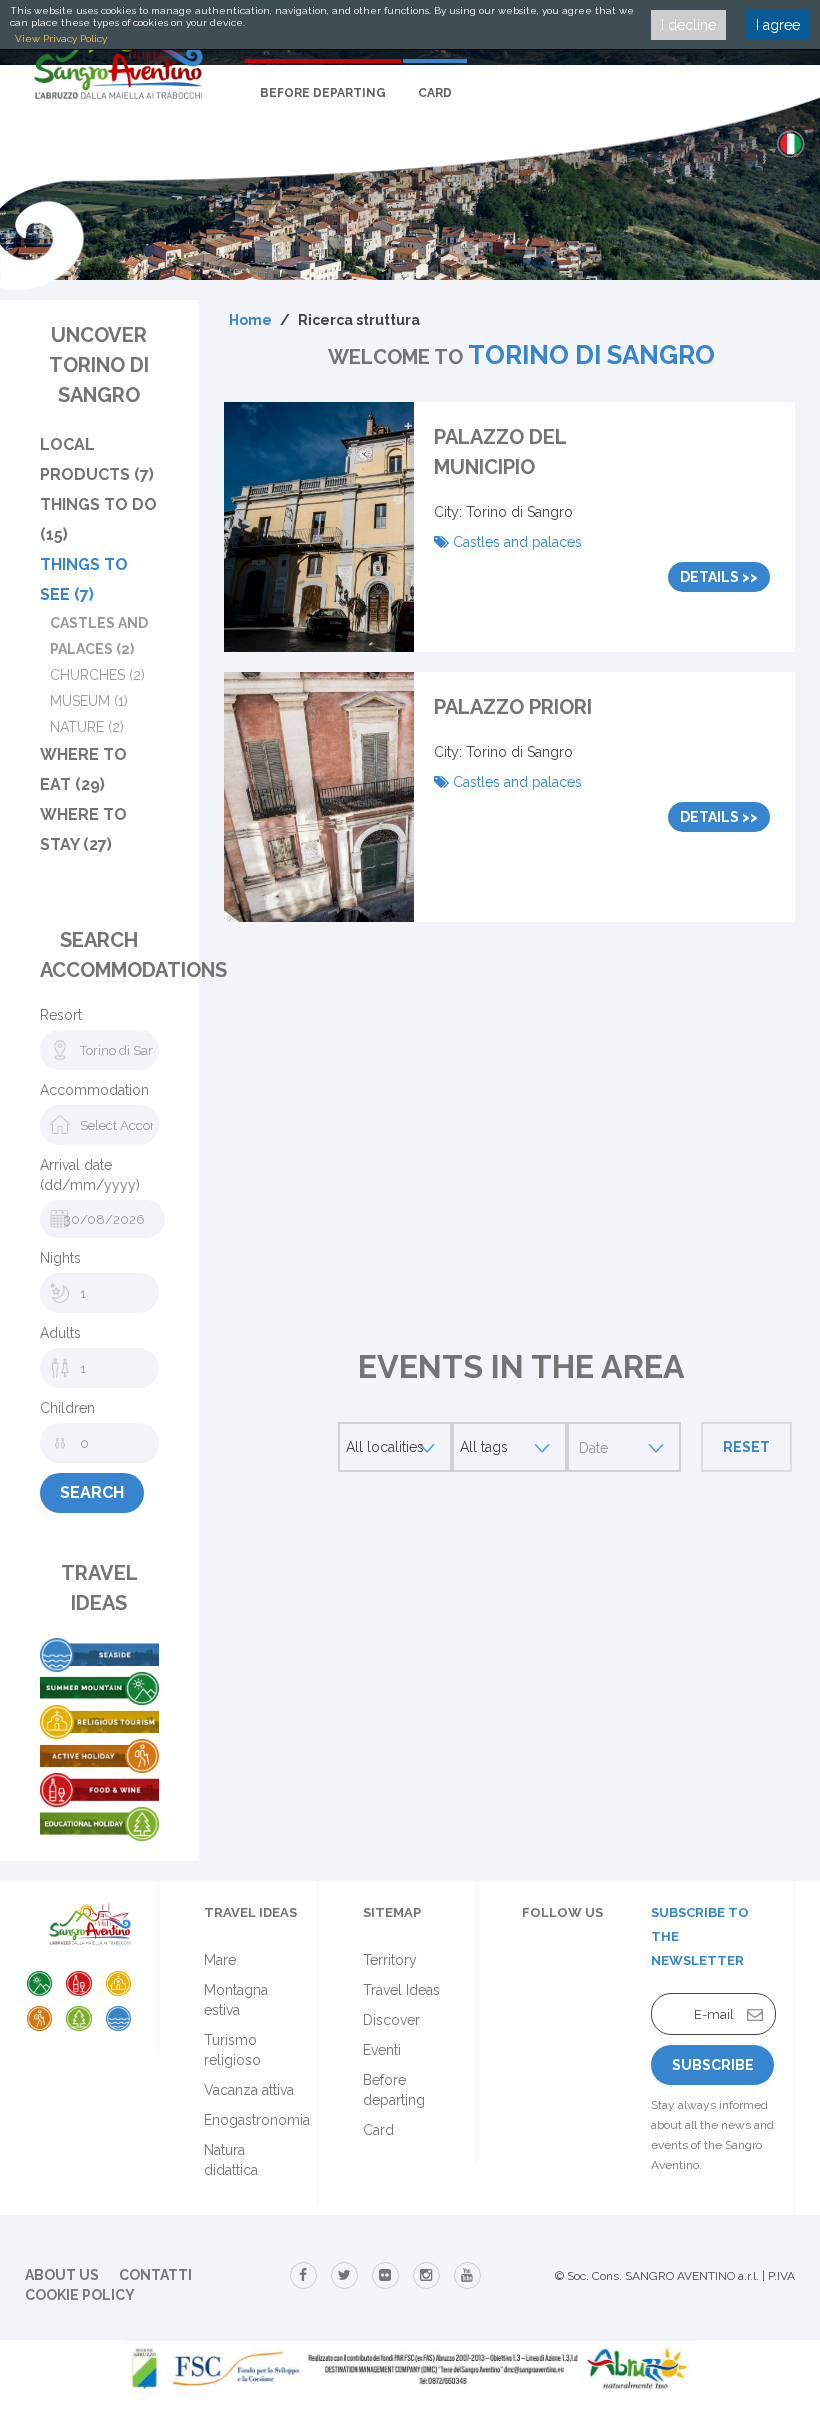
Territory (390, 1960)
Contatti (155, 2275)
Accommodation (94, 1090)
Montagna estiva (236, 2000)
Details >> (719, 577)
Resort (61, 1015)
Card (435, 93)
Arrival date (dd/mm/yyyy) (90, 1175)
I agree (778, 25)
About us (62, 2275)
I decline (688, 25)
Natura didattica (231, 2160)
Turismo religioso (232, 2050)
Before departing (323, 93)
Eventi (382, 2050)
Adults (60, 1333)
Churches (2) (97, 675)
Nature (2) (87, 727)
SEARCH (92, 1492)
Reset (746, 1447)
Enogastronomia (257, 2120)
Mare (220, 1960)
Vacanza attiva (249, 2090)
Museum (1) (89, 701)
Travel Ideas (401, 1990)
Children (67, 1408)
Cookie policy (80, 2295)
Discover (391, 2020)
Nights (60, 1258)
